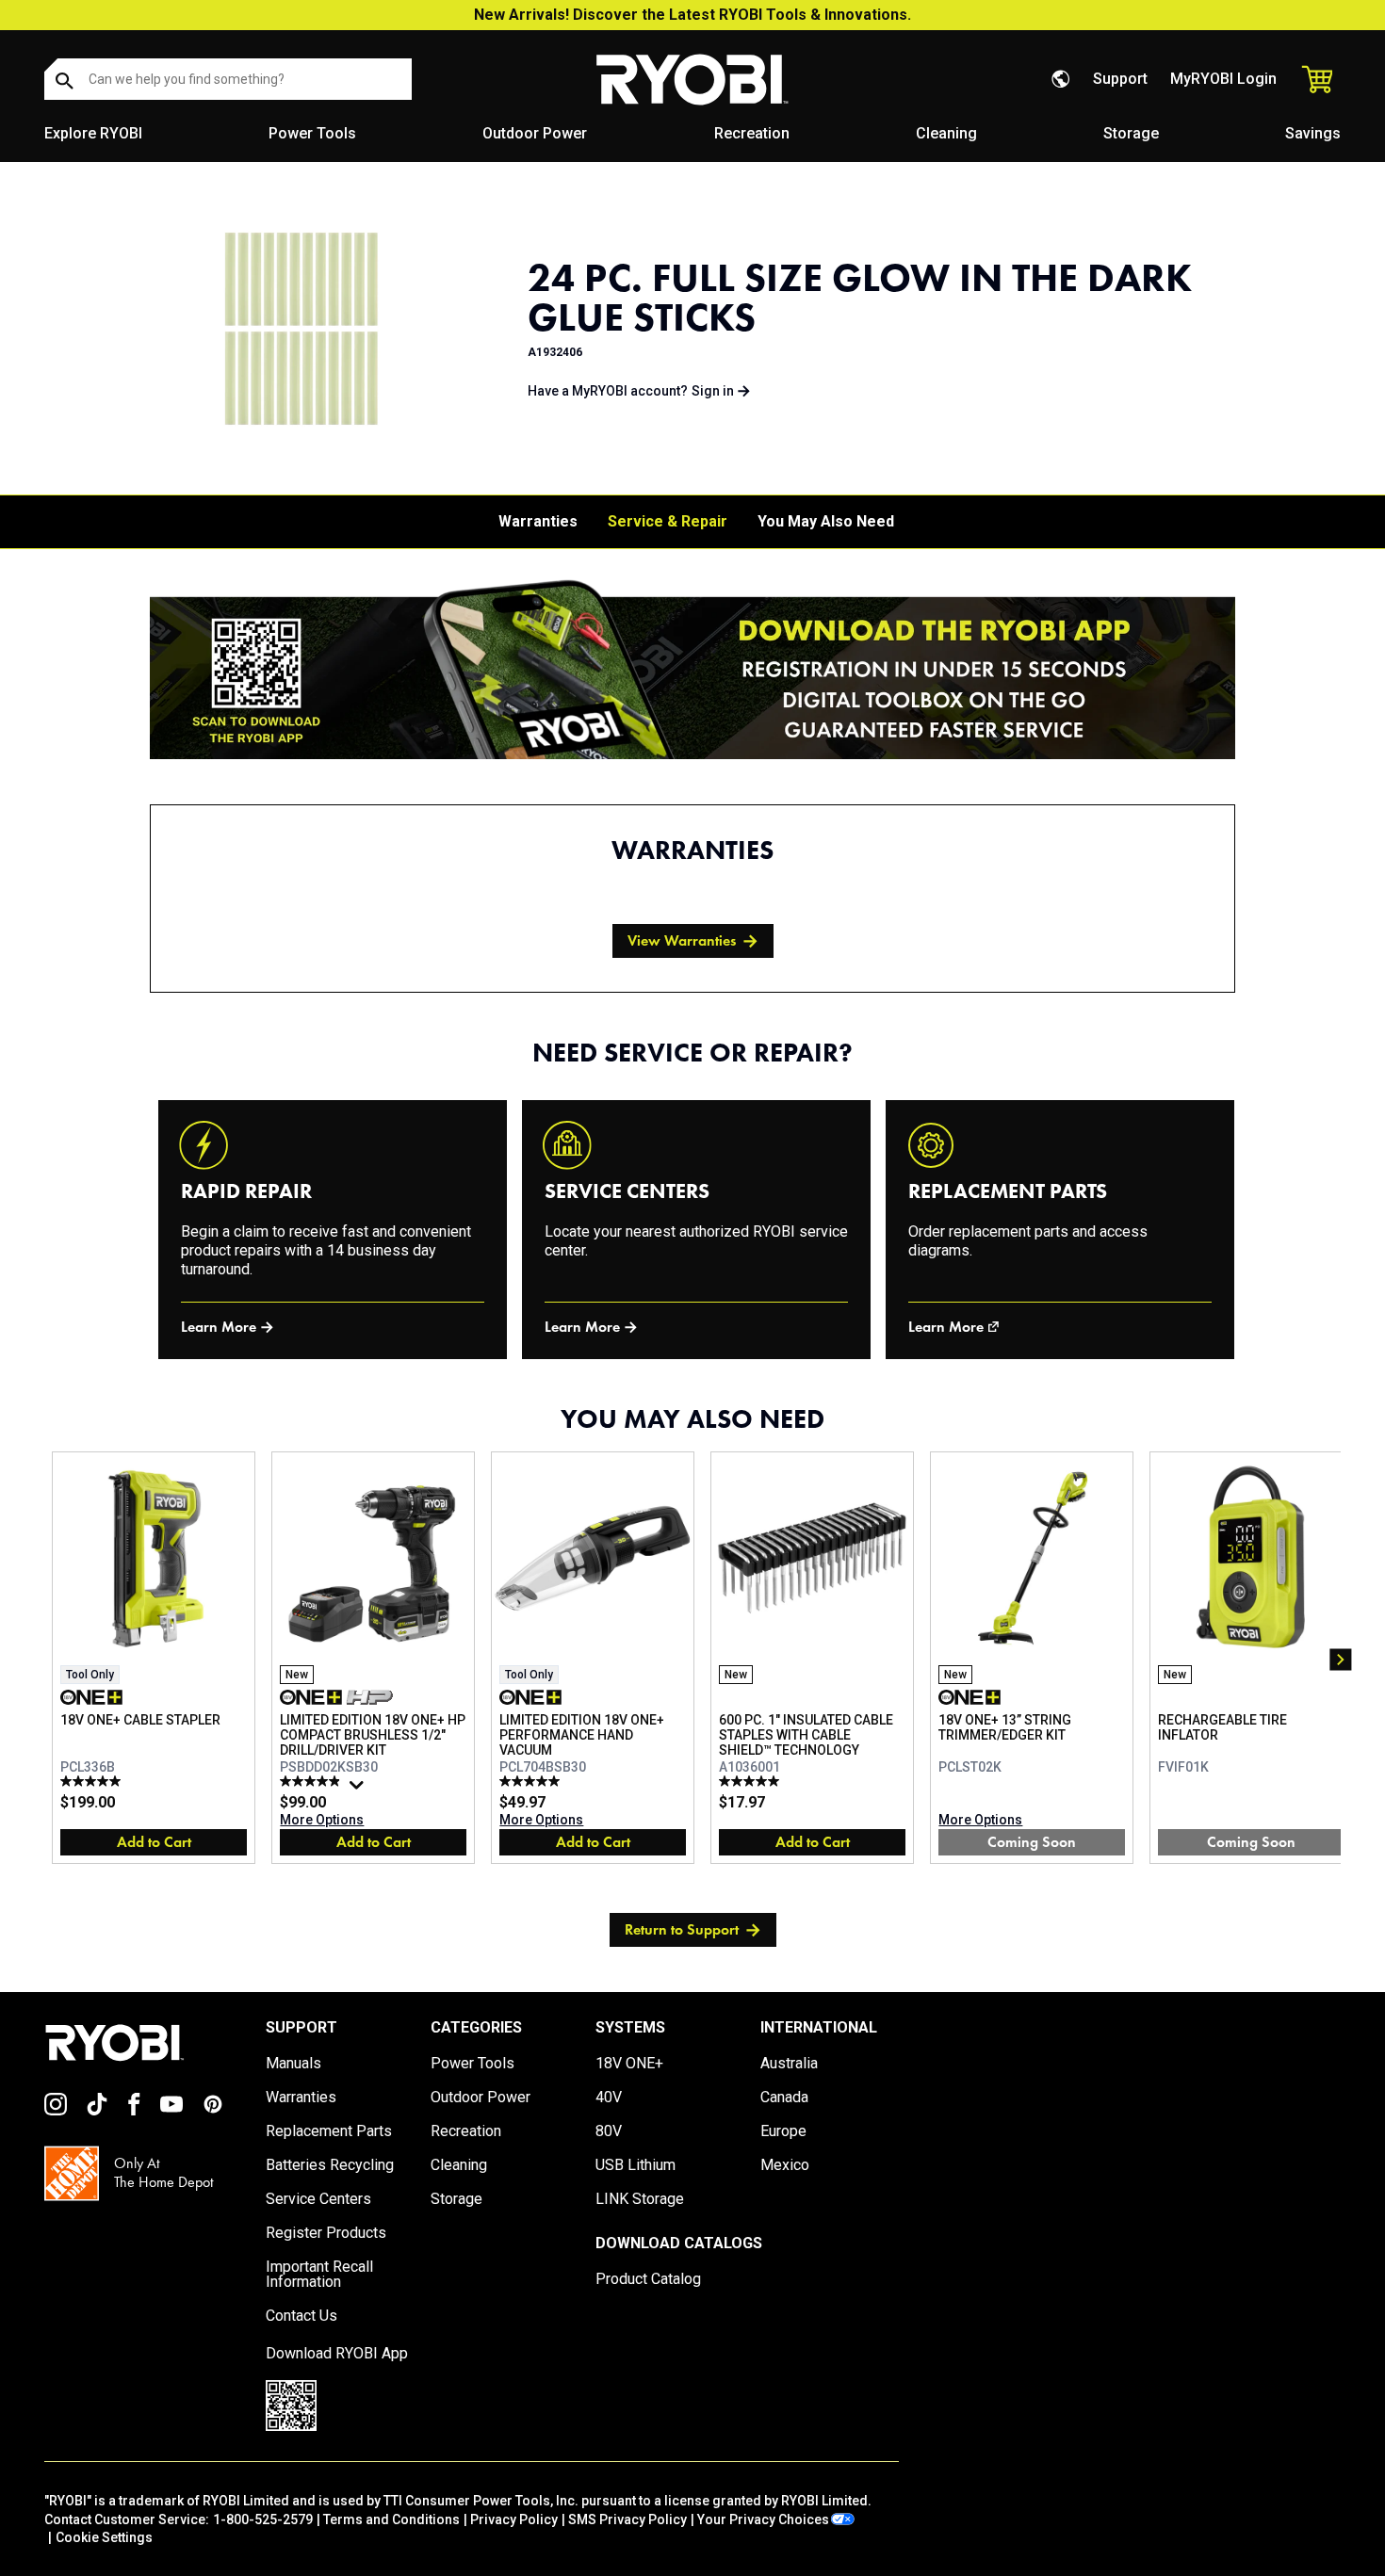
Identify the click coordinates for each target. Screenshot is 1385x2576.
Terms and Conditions (391, 2519)
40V (609, 2098)
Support (1120, 79)
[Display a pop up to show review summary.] (359, 1790)
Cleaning (946, 133)
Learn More (219, 1327)
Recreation (752, 133)
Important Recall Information (319, 2275)
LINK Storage (640, 2199)
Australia (789, 2064)
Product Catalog (648, 2279)
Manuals (293, 2064)
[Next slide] (1341, 1660)
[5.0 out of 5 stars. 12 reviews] (93, 1781)
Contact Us (301, 2316)
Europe (783, 2131)
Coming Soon (1032, 1842)
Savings (1313, 133)
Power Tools (312, 133)
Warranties (538, 521)
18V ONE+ (629, 2064)
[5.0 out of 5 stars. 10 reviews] (751, 1781)
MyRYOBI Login (1223, 79)
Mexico (785, 2165)
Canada (784, 2098)
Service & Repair (668, 521)
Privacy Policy (514, 2519)
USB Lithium (635, 2165)
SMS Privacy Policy (627, 2519)
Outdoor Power (535, 133)
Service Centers (318, 2199)
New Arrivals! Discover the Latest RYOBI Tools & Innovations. (692, 15)
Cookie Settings (104, 2537)
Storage (1131, 133)
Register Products (326, 2233)
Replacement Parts (329, 2131)
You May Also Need (826, 521)
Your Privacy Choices (763, 2519)
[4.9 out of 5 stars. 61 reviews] (312, 1781)
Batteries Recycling (330, 2165)
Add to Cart (154, 1842)
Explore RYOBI (93, 133)
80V (609, 2131)
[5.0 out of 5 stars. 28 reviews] (532, 1781)
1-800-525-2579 (263, 2519)
